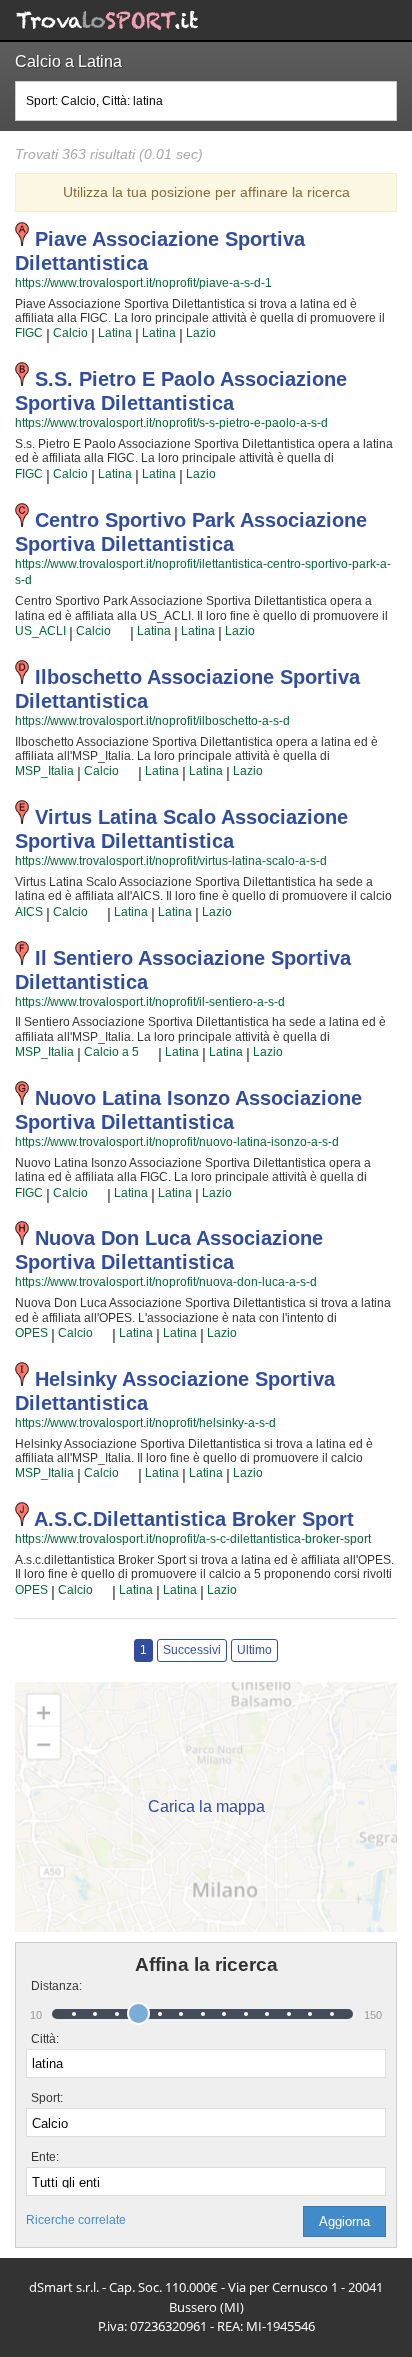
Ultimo (254, 1650)
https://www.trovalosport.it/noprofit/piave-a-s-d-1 (143, 283)
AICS (29, 912)
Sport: (47, 2098)
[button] (344, 2221)
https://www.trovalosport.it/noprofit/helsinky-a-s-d (145, 1423)
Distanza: (48, 1986)
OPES (31, 1333)
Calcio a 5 (111, 1052)
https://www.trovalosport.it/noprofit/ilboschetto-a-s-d (152, 721)
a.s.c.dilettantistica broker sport (194, 1519)
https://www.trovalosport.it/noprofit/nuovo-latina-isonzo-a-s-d (177, 1142)
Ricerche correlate (76, 2220)
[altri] (120, 632)
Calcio (70, 333)
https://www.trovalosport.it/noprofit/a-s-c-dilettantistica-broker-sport (193, 1539)
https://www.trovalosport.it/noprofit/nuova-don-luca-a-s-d (166, 1282)
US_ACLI (40, 631)
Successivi (192, 1650)
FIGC (29, 333)
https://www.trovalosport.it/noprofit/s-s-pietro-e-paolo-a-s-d (171, 423)
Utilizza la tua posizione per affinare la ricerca (206, 192)
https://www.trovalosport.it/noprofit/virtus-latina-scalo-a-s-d (171, 861)
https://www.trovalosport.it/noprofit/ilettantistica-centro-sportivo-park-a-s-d (203, 572)
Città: (45, 2039)
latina (115, 333)
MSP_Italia (44, 771)
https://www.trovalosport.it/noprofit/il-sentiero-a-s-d (150, 1002)
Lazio (201, 333)
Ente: (45, 2157)
